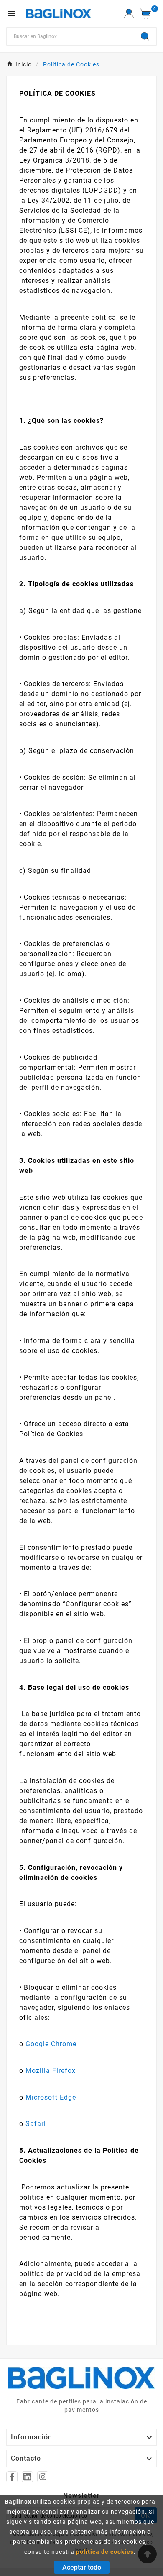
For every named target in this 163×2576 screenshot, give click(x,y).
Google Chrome (51, 2044)
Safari (36, 2124)
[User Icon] (129, 14)
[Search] (145, 36)
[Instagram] (43, 2477)
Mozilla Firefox (51, 2071)
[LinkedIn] (27, 2477)
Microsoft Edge (51, 2097)
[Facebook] (12, 2477)
